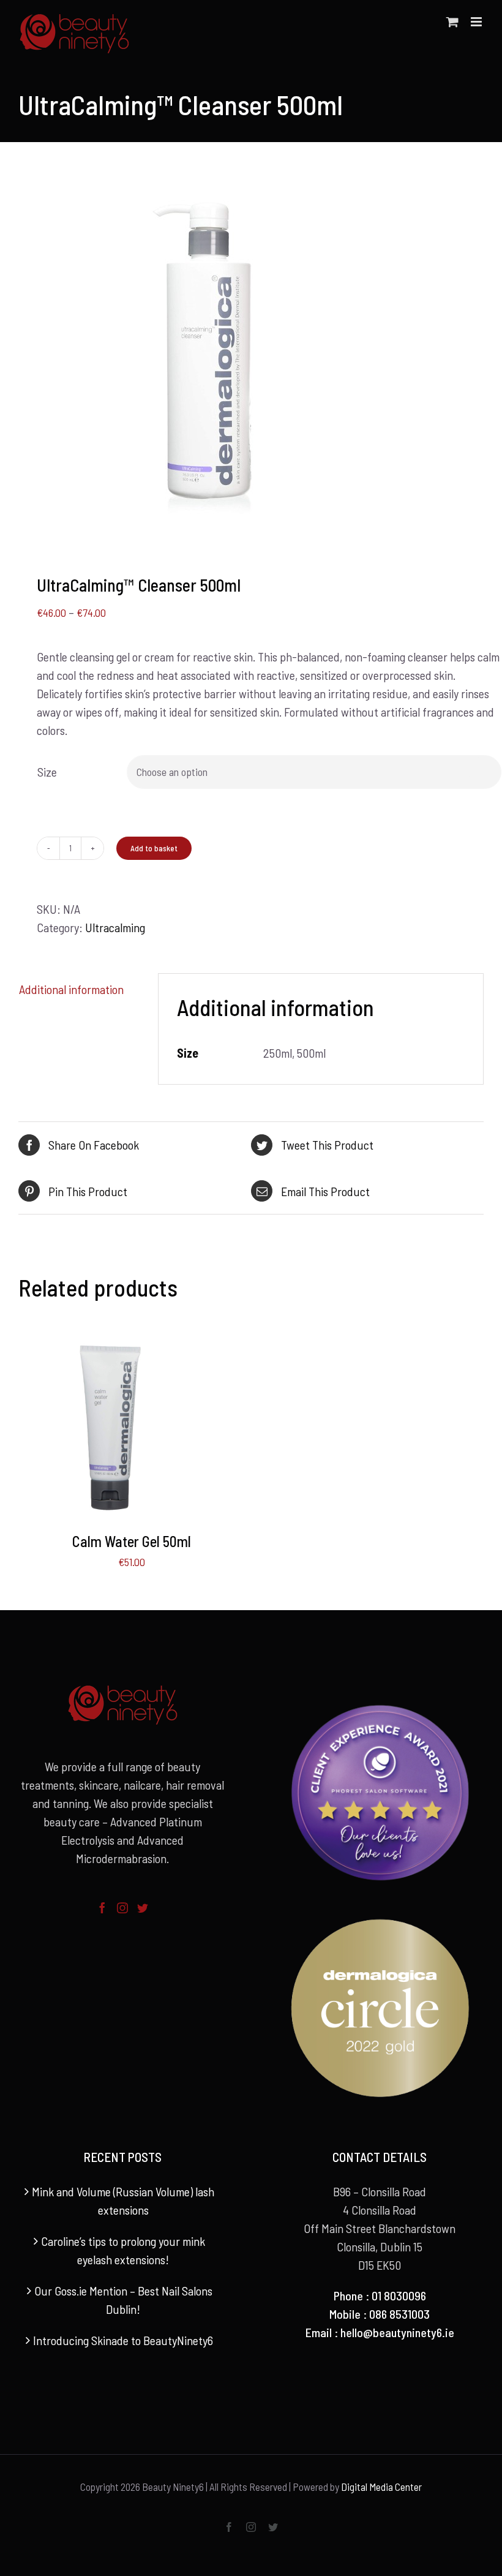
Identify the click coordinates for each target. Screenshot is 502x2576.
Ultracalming (115, 927)
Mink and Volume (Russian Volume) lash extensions (123, 2201)
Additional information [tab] (71, 989)
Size (47, 772)
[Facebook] (102, 1908)
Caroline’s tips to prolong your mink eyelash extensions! (123, 2250)
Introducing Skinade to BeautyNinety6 (123, 2340)
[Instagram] (122, 1908)
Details (152, 1430)
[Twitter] (143, 1908)
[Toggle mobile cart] (452, 22)
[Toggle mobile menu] (477, 22)
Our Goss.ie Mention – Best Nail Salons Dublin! (123, 2300)
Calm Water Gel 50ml (132, 1541)
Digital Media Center (381, 2487)
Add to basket (154, 848)
